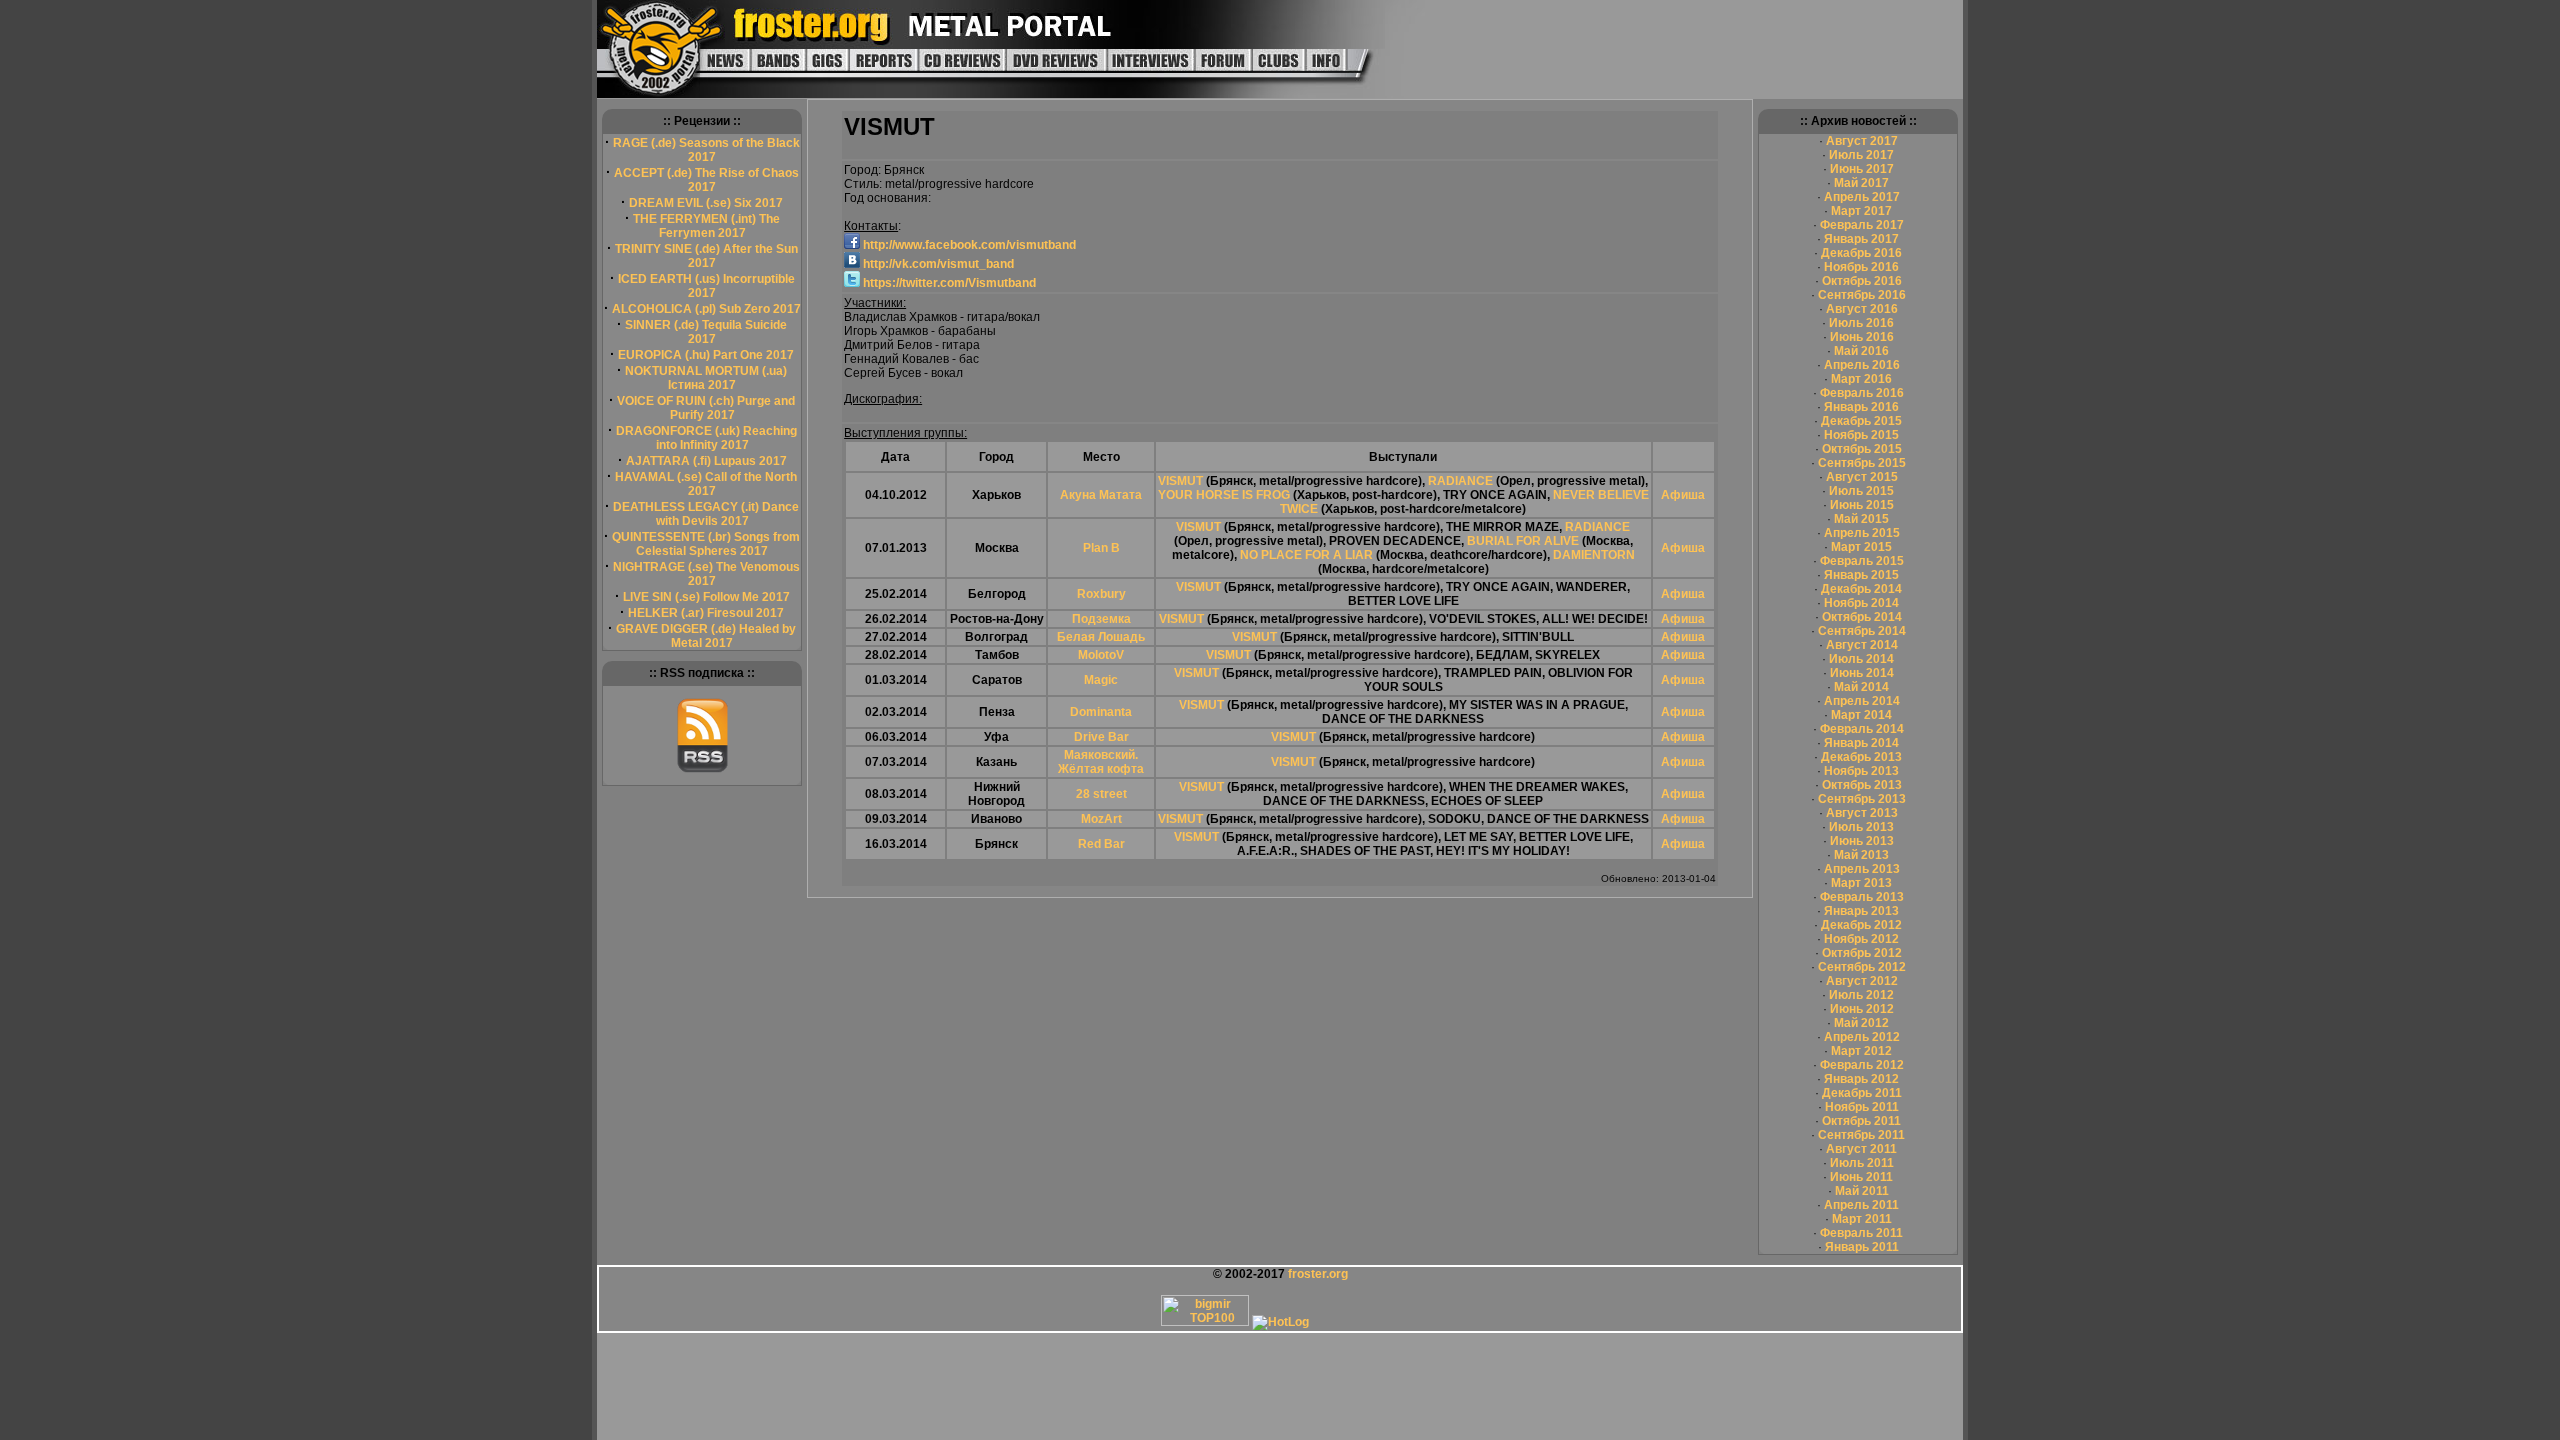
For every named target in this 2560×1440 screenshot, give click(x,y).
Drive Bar (1101, 737)
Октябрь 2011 (1861, 1121)
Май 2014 (1861, 687)
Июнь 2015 (1862, 505)
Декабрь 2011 (1862, 1093)
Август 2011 (1861, 1149)
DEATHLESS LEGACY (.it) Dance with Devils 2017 (706, 514)
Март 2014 (1861, 715)
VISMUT (1180, 481)
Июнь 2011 (1861, 1177)
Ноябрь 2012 (1861, 939)
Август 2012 (1862, 981)
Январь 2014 (1861, 743)
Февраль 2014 (1862, 729)
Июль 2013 (1861, 827)
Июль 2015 (1861, 491)
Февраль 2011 (1861, 1233)
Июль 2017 (1861, 155)
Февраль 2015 (1862, 561)
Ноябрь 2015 (1861, 435)
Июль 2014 (1861, 659)
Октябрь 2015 (1862, 449)
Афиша (1683, 495)
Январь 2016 (1861, 407)
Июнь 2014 (1862, 673)
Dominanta (1101, 712)
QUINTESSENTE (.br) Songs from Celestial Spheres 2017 (706, 544)
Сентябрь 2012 (1862, 967)
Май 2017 (1861, 183)
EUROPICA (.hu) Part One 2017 (706, 355)
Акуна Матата (1101, 495)
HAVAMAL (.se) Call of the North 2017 (706, 484)
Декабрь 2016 (1861, 253)
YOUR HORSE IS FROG (1224, 495)
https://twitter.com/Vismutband (948, 283)
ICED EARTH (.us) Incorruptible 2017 (706, 286)
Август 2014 (1862, 645)
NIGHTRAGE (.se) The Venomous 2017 (706, 574)
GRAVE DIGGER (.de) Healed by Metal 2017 (706, 636)
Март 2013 (1861, 883)
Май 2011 (1862, 1191)
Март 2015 (1861, 547)
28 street (1101, 794)
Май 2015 (1861, 519)
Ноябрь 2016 (1861, 267)
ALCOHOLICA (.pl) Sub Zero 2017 (706, 309)
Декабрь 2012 (1861, 925)
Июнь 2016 (1862, 337)
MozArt (1101, 819)
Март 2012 (1861, 1051)
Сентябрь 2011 (1861, 1135)
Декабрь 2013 (1861, 757)
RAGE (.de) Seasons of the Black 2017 (706, 150)
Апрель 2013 (1862, 869)
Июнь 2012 (1862, 1009)
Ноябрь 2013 (1861, 771)
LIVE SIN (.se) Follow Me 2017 (706, 597)
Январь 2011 (1862, 1247)
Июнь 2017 (1862, 169)
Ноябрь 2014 (1861, 603)
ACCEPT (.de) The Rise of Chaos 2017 (706, 180)
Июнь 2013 (1862, 841)
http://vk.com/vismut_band (937, 264)
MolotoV (1101, 655)
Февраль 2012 (1862, 1065)
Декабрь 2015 (1861, 421)
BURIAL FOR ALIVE (1523, 541)
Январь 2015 (1861, 575)
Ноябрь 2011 (1862, 1107)
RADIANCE (1460, 481)
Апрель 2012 (1862, 1037)
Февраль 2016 (1862, 393)
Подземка (1101, 619)
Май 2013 (1861, 855)
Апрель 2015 (1862, 533)
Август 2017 (1862, 141)
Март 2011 (1862, 1219)
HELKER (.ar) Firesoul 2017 (706, 613)
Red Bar (1101, 844)
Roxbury (1101, 594)
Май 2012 (1861, 1023)
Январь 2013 (1861, 911)
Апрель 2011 (1861, 1205)
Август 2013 (1862, 813)
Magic (1101, 680)
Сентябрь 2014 (1862, 631)
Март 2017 (1861, 211)
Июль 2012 (1861, 995)
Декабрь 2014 (1861, 589)
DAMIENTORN (1594, 555)
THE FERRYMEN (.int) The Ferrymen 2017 (706, 226)
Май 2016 (1861, 351)
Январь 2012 (1861, 1079)
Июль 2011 (1862, 1163)
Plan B (1101, 548)
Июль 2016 (1861, 323)
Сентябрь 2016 (1862, 295)
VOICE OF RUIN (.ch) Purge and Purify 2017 (706, 408)
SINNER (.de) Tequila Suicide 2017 (706, 332)
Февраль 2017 (1862, 225)
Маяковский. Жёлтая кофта (1101, 762)
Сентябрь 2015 (1862, 463)
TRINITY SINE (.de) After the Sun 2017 (706, 256)
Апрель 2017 (1862, 197)
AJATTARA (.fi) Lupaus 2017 (706, 461)
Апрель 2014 (1862, 701)
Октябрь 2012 (1862, 953)
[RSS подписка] (702, 769)
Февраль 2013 (1862, 897)
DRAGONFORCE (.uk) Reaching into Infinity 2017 (706, 438)
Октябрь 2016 (1862, 281)
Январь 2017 (1861, 239)
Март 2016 (1861, 379)
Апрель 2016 (1862, 365)
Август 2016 (1862, 309)
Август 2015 (1862, 477)
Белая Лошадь (1101, 637)
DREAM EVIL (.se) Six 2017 (706, 203)
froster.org (1318, 1274)
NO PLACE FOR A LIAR (1306, 555)
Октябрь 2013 (1862, 785)
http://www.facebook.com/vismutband (968, 245)
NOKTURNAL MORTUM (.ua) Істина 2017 (706, 378)
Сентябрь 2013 (1862, 799)
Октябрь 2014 (1862, 617)
